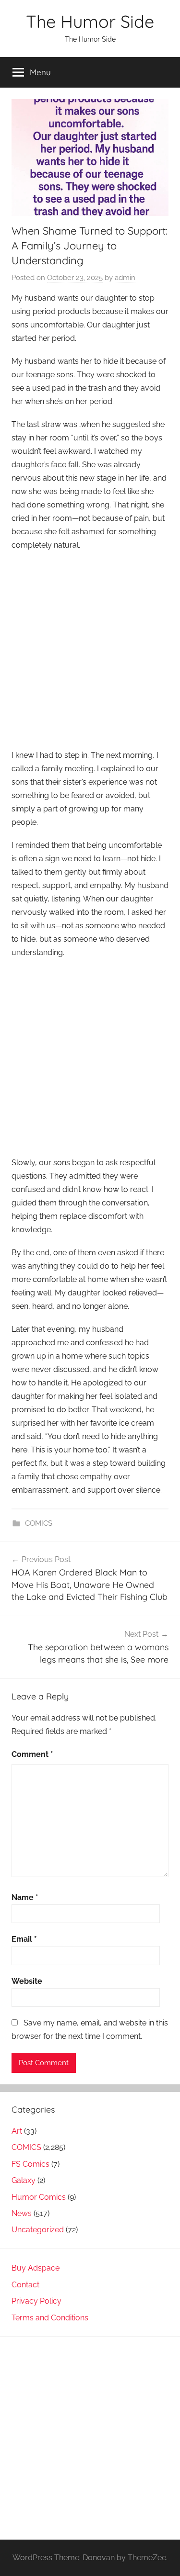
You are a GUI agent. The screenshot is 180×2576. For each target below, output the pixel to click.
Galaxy (24, 2180)
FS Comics (30, 2164)
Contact (25, 2285)
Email (24, 1939)
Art (17, 2131)
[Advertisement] (90, 651)
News (22, 2213)
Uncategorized (38, 2230)
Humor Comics (39, 2197)
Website (27, 1981)
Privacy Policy (36, 2301)
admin (125, 278)
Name (25, 1897)
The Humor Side (90, 21)
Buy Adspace (36, 2268)
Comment (32, 1754)
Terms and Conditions (50, 2318)
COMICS (39, 1523)
